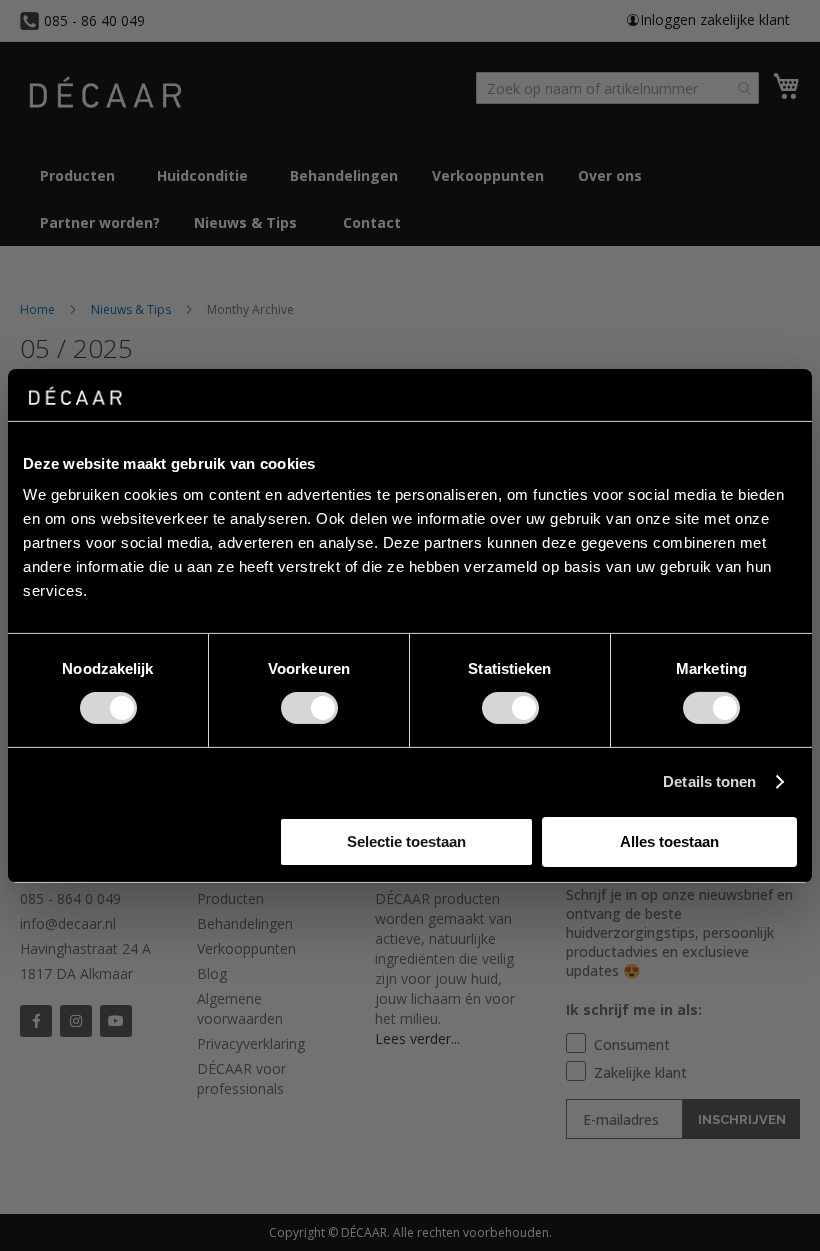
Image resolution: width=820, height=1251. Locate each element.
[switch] (309, 710)
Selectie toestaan (406, 841)
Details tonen (709, 781)
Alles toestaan (669, 841)
